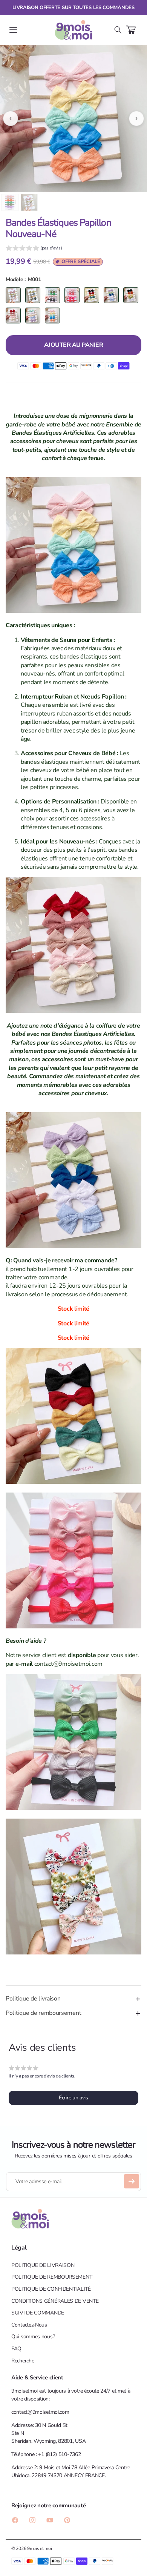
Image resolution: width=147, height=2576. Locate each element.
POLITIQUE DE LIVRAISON (43, 2265)
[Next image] (136, 118)
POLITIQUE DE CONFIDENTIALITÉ (51, 2289)
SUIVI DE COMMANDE (38, 2313)
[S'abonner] (132, 2181)
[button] (13, 30)
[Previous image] (11, 118)
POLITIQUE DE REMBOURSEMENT (52, 2277)
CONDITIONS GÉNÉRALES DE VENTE (55, 2301)
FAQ (16, 2349)
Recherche (23, 2361)
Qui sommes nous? (33, 2337)
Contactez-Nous (29, 2325)
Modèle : (16, 279)
